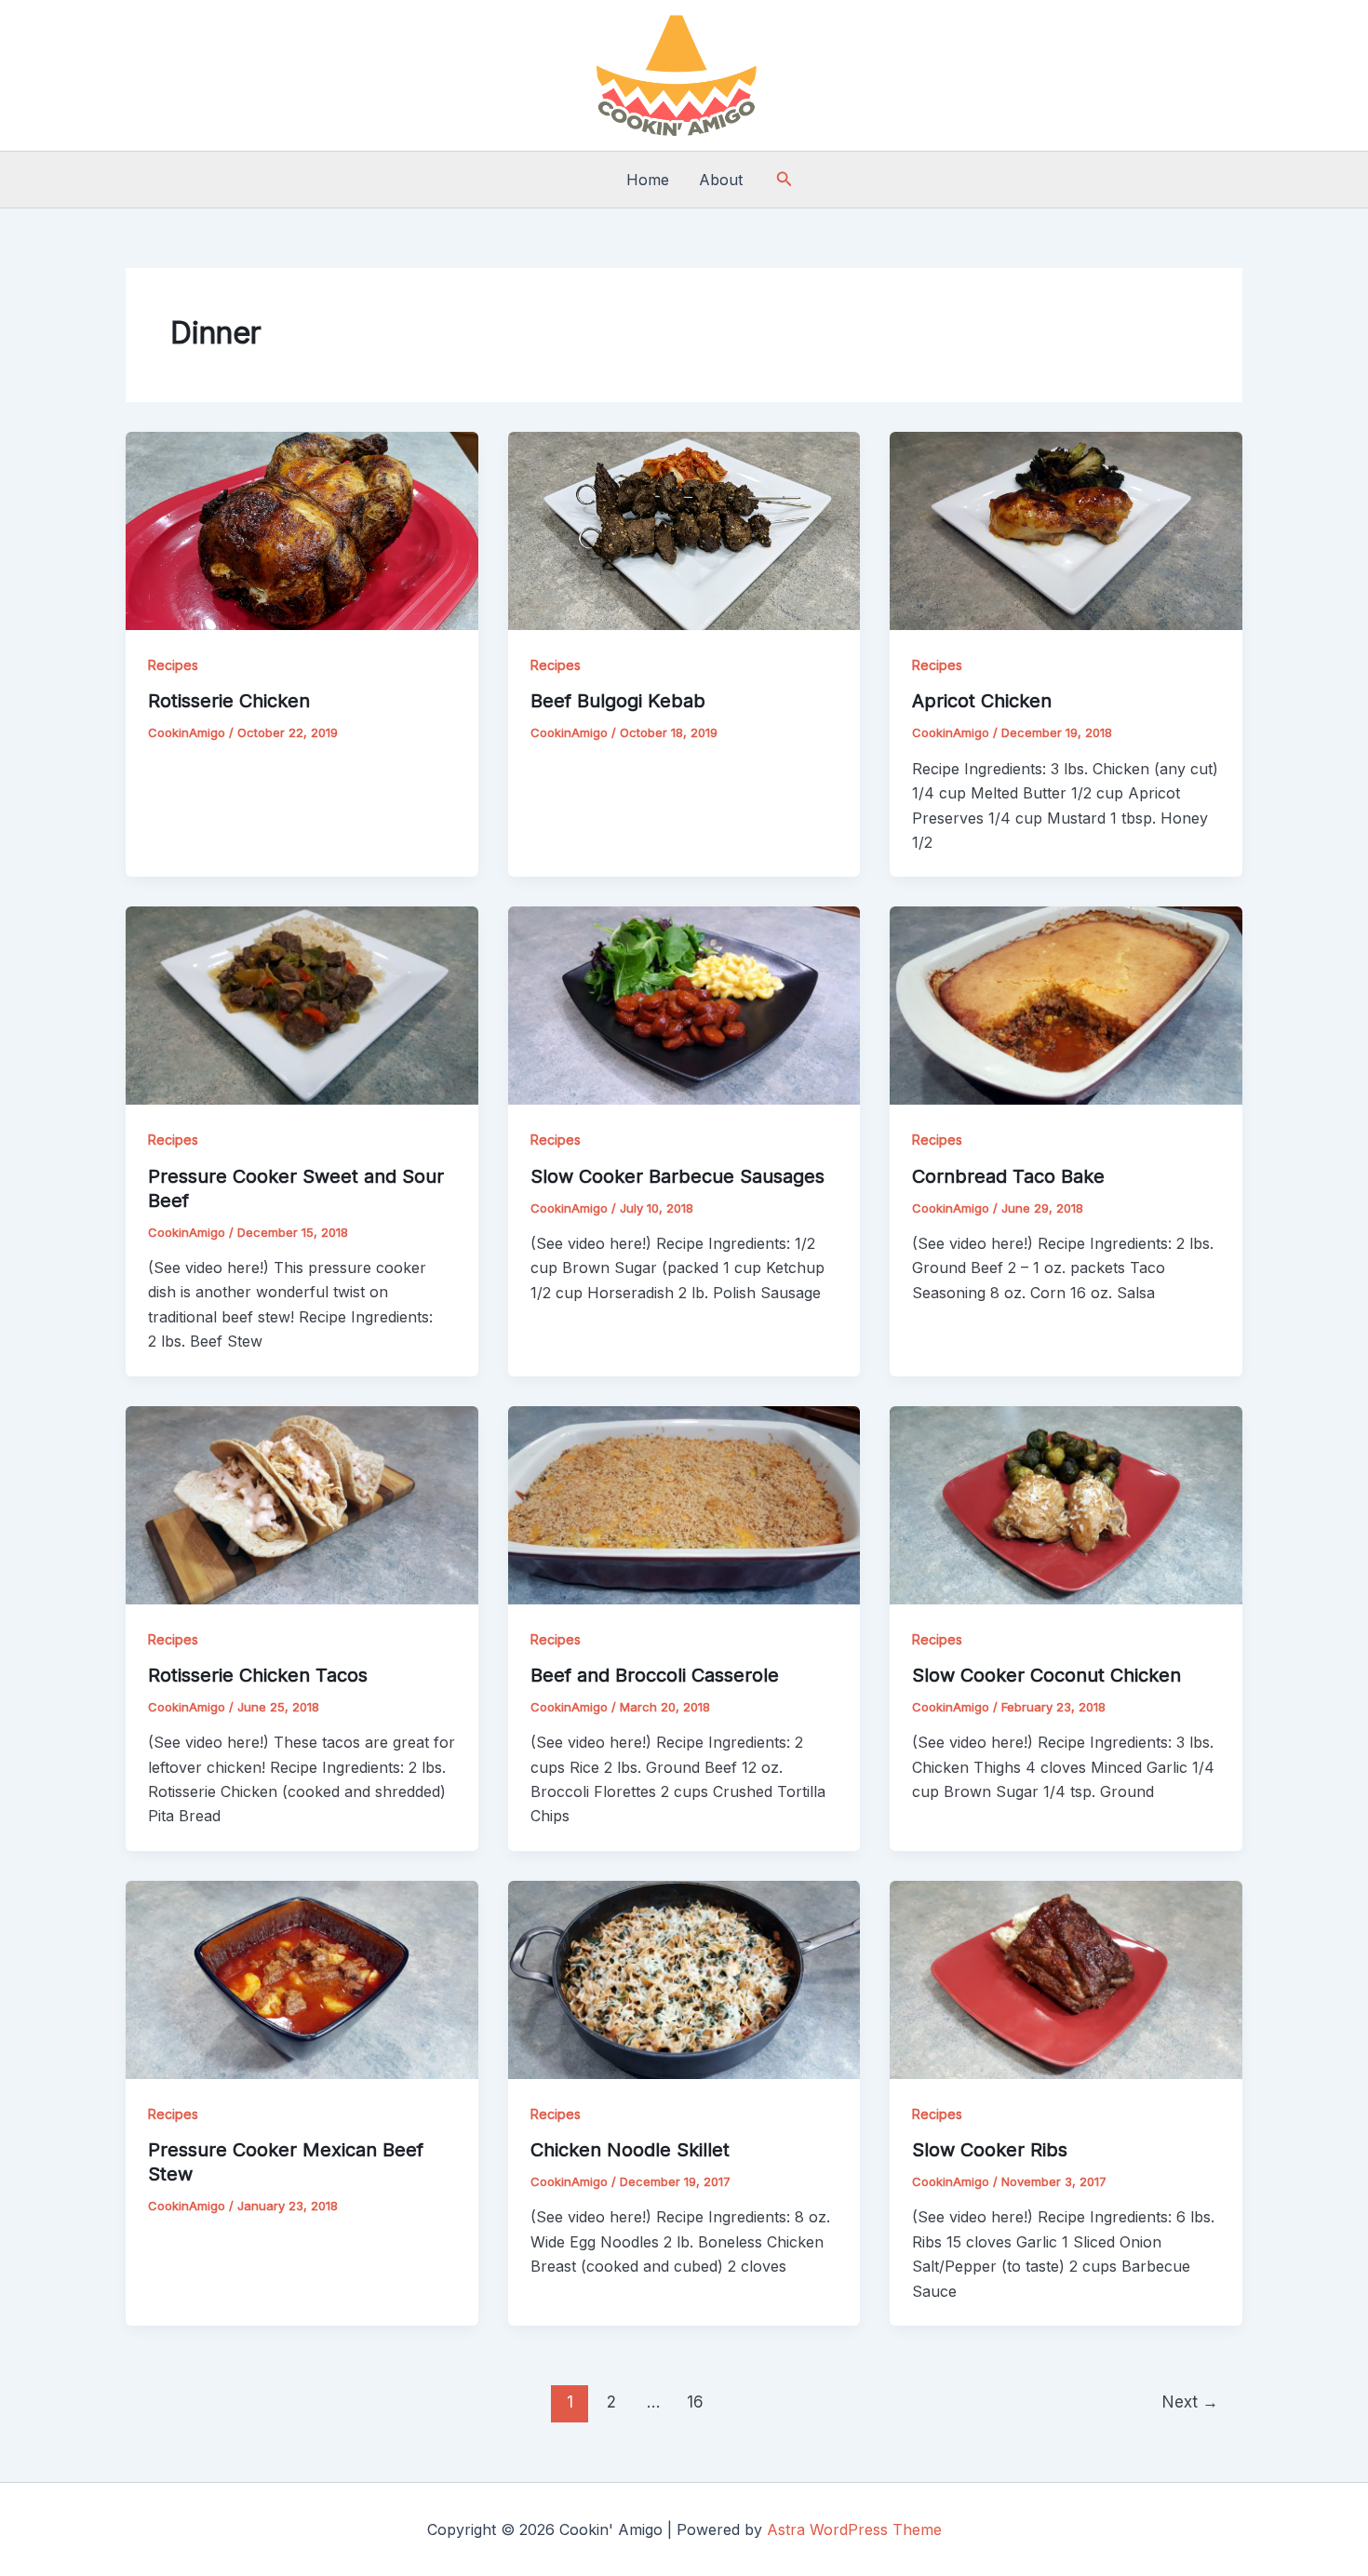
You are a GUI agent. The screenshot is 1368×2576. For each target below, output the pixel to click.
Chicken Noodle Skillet (630, 2150)
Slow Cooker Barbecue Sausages (677, 1176)
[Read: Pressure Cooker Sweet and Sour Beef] (302, 1004)
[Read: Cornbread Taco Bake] (1066, 1004)
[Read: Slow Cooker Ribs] (1066, 1979)
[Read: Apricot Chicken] (1066, 530)
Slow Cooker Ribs (990, 2150)
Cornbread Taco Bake (1008, 1176)
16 (695, 2402)
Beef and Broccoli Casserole (655, 1675)
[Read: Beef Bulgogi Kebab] (684, 530)
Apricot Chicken (982, 701)
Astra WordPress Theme (854, 2529)
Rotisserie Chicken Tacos (258, 1675)
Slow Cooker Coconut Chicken (1046, 1675)
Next (1190, 2402)
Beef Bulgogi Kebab (618, 701)
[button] (785, 179)
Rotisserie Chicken (229, 701)
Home (648, 180)
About (721, 180)
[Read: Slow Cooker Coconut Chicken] (1066, 1504)
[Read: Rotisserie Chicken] (302, 530)
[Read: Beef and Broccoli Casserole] (684, 1504)
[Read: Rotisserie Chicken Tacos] (302, 1504)
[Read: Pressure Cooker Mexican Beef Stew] (302, 1979)
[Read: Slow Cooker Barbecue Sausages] (684, 1004)
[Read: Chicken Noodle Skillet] (684, 1979)
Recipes (173, 665)
